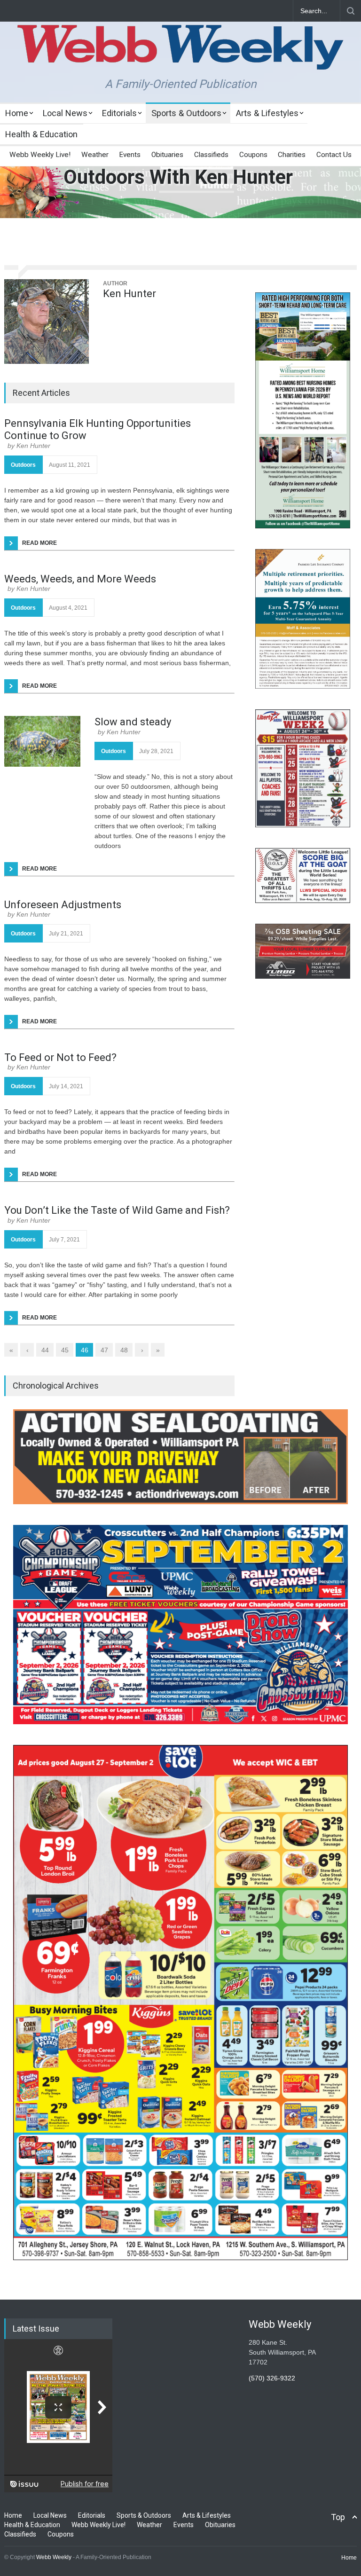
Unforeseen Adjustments (63, 905)
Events (130, 155)
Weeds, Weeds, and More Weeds (80, 579)
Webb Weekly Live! (40, 155)
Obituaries (167, 155)
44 (45, 1350)
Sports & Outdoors (186, 113)
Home (17, 113)
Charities (292, 155)
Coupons (253, 155)
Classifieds (211, 155)
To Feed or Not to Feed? (60, 1057)
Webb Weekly (54, 2557)
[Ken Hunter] (47, 322)
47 (104, 1350)
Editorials (119, 113)
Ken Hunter (129, 294)
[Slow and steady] (42, 741)
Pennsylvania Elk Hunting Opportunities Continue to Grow (98, 429)
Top (338, 2517)
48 (124, 1350)
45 (65, 1350)
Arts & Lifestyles (267, 113)
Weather (95, 155)
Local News (65, 113)
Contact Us (334, 155)
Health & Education (41, 134)
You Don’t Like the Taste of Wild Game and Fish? (117, 1210)
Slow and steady (133, 722)
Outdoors (23, 465)
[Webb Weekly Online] (180, 55)
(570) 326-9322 (272, 2378)
